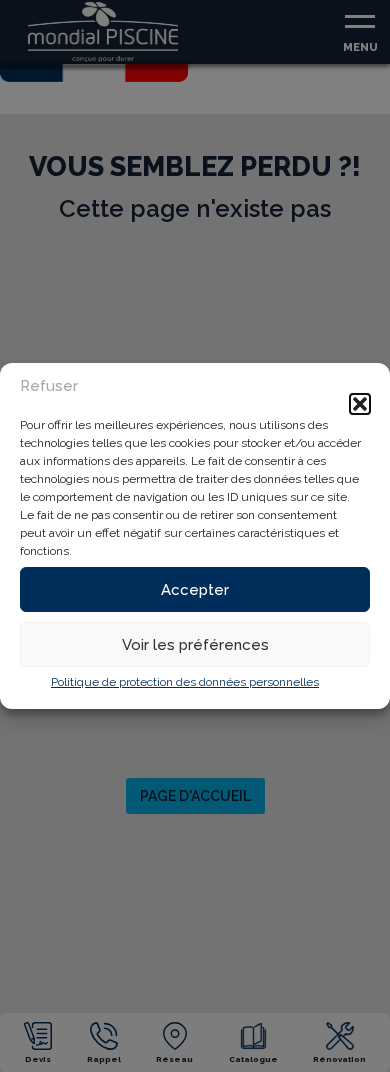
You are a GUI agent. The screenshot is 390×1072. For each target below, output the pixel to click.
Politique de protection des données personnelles (185, 682)
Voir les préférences (195, 645)
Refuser (49, 386)
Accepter (195, 590)
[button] (360, 404)
